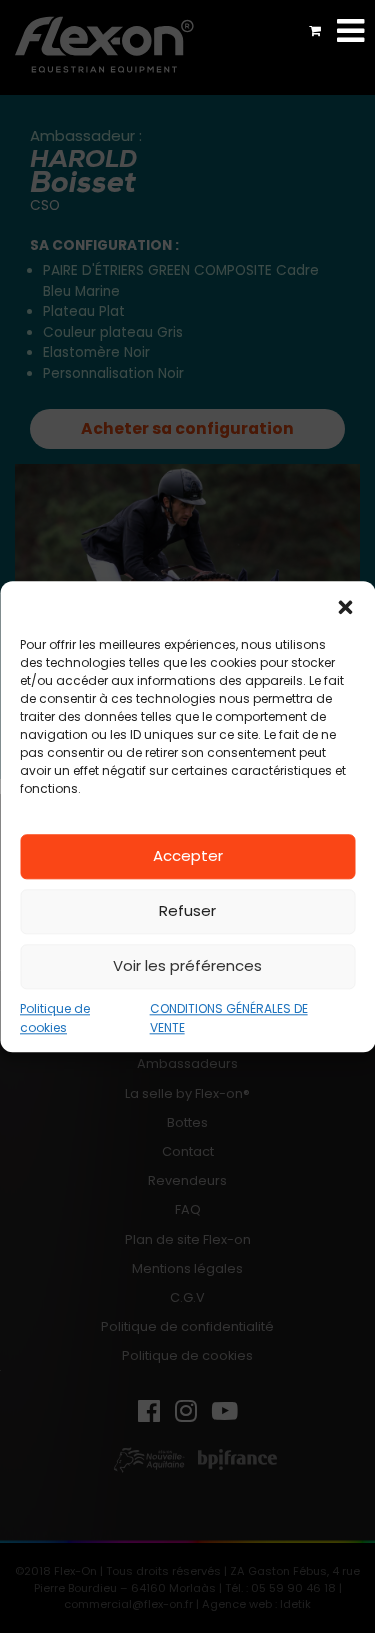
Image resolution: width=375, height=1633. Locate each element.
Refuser (187, 910)
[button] (345, 606)
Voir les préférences (187, 965)
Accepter (188, 855)
